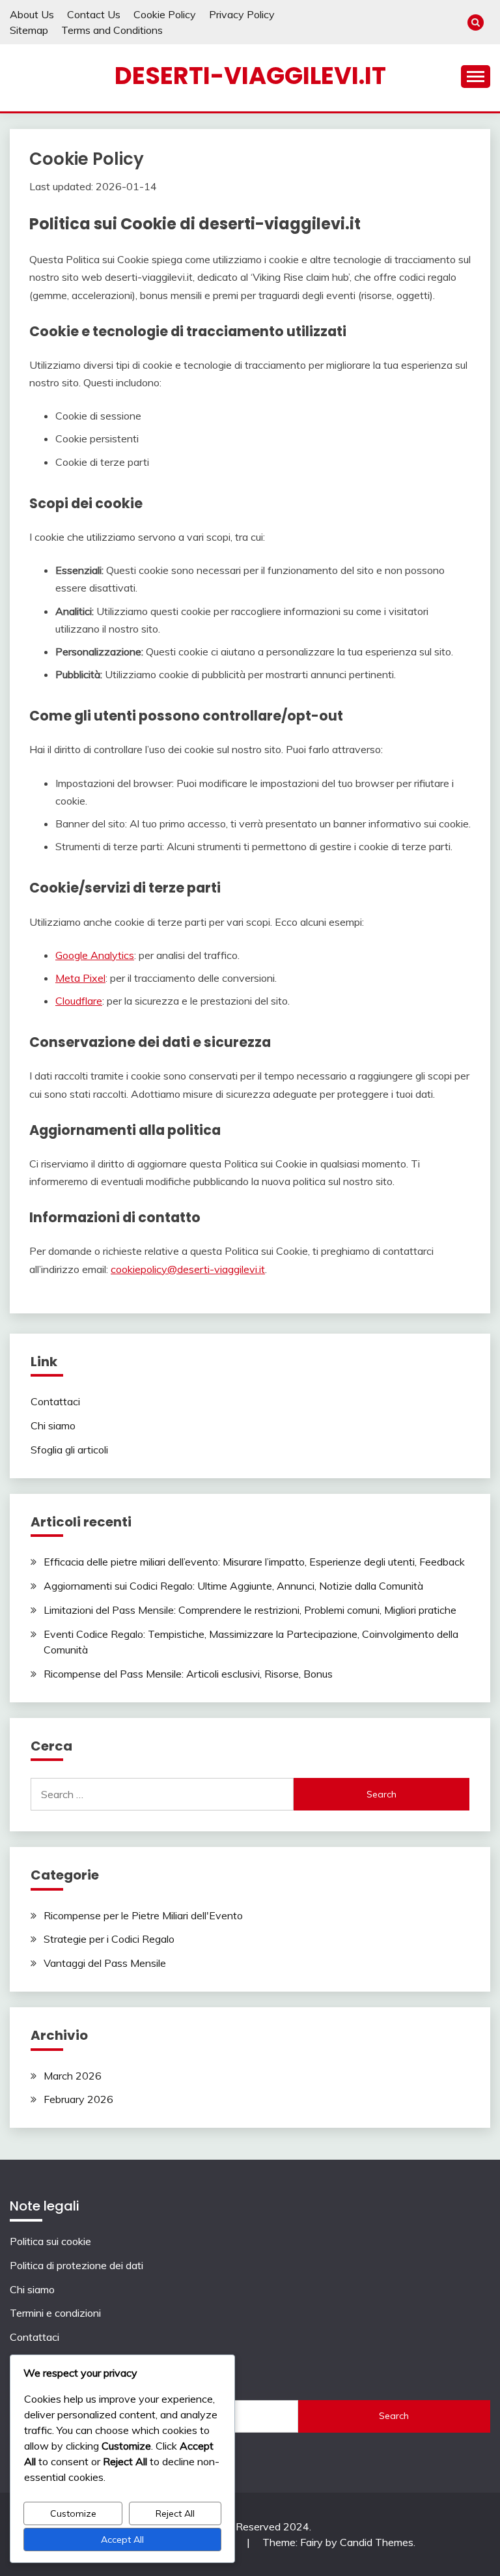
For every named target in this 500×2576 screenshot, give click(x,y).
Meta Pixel (80, 978)
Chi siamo (53, 1425)
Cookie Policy (165, 14)
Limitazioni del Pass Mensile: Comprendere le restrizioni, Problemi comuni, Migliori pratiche (250, 1610)
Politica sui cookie (50, 2241)
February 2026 (78, 2099)
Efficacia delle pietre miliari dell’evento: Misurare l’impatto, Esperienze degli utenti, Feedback (254, 1562)
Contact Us (94, 14)
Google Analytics (95, 955)
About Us (32, 14)
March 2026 (73, 2076)
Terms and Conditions (112, 30)
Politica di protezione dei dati (76, 2265)
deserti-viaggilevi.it (250, 76)
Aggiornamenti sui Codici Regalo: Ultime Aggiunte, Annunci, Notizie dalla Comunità (233, 1586)
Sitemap (29, 30)
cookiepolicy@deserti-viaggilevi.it (188, 1269)
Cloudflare (79, 1001)
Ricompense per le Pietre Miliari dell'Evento (143, 1915)
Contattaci (55, 1401)
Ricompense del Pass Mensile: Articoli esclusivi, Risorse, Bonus (188, 1674)
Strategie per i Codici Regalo (109, 1939)
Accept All (122, 2540)
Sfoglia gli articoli (69, 1450)
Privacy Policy (242, 14)
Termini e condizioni (55, 2313)
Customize (73, 2513)
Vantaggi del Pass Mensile (105, 1963)
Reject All (175, 2513)
